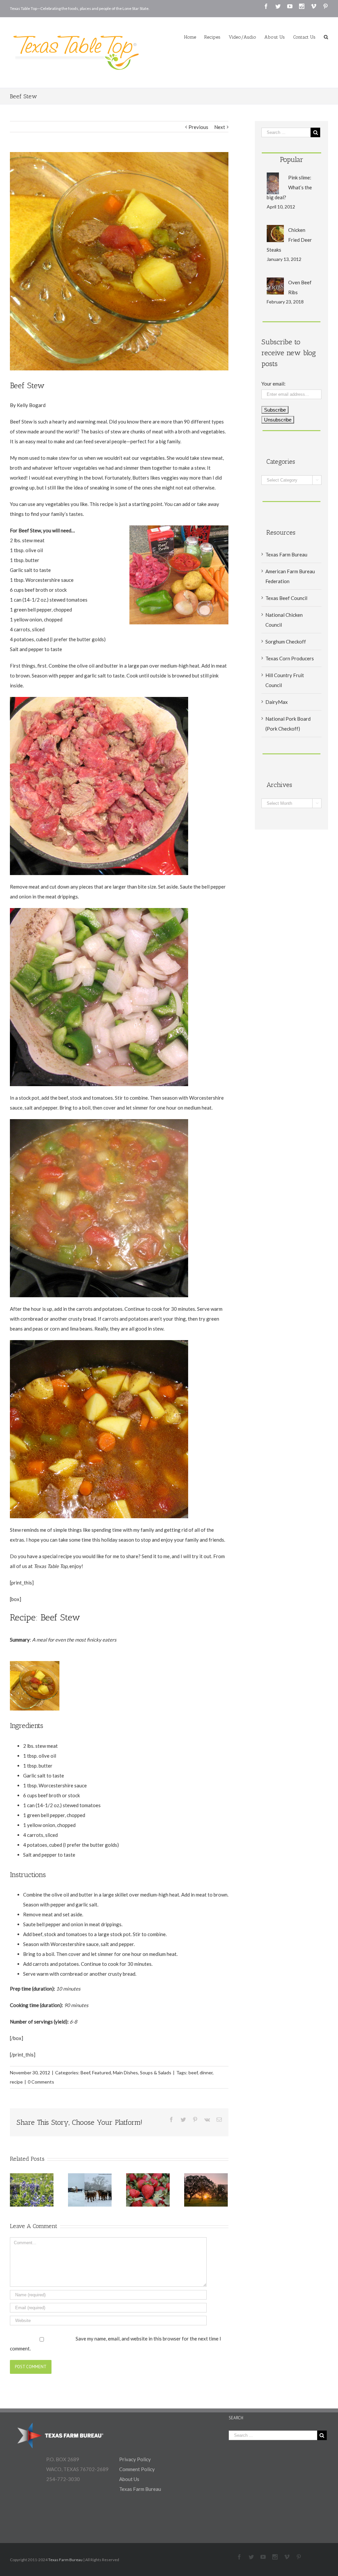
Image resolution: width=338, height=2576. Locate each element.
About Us (129, 2479)
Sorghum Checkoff (286, 642)
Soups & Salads (156, 2073)
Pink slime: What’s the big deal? (289, 187)
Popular (292, 159)
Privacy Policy (135, 2459)
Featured (101, 2073)
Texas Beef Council (286, 598)
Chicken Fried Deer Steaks (289, 240)
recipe (16, 2082)
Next (220, 127)
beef (193, 2073)
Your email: (273, 384)
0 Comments (41, 2082)
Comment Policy (137, 2469)
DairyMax (277, 702)
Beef (85, 2073)
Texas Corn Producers (290, 658)
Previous (198, 127)
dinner (206, 2073)
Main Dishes (125, 2073)
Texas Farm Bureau (286, 554)
